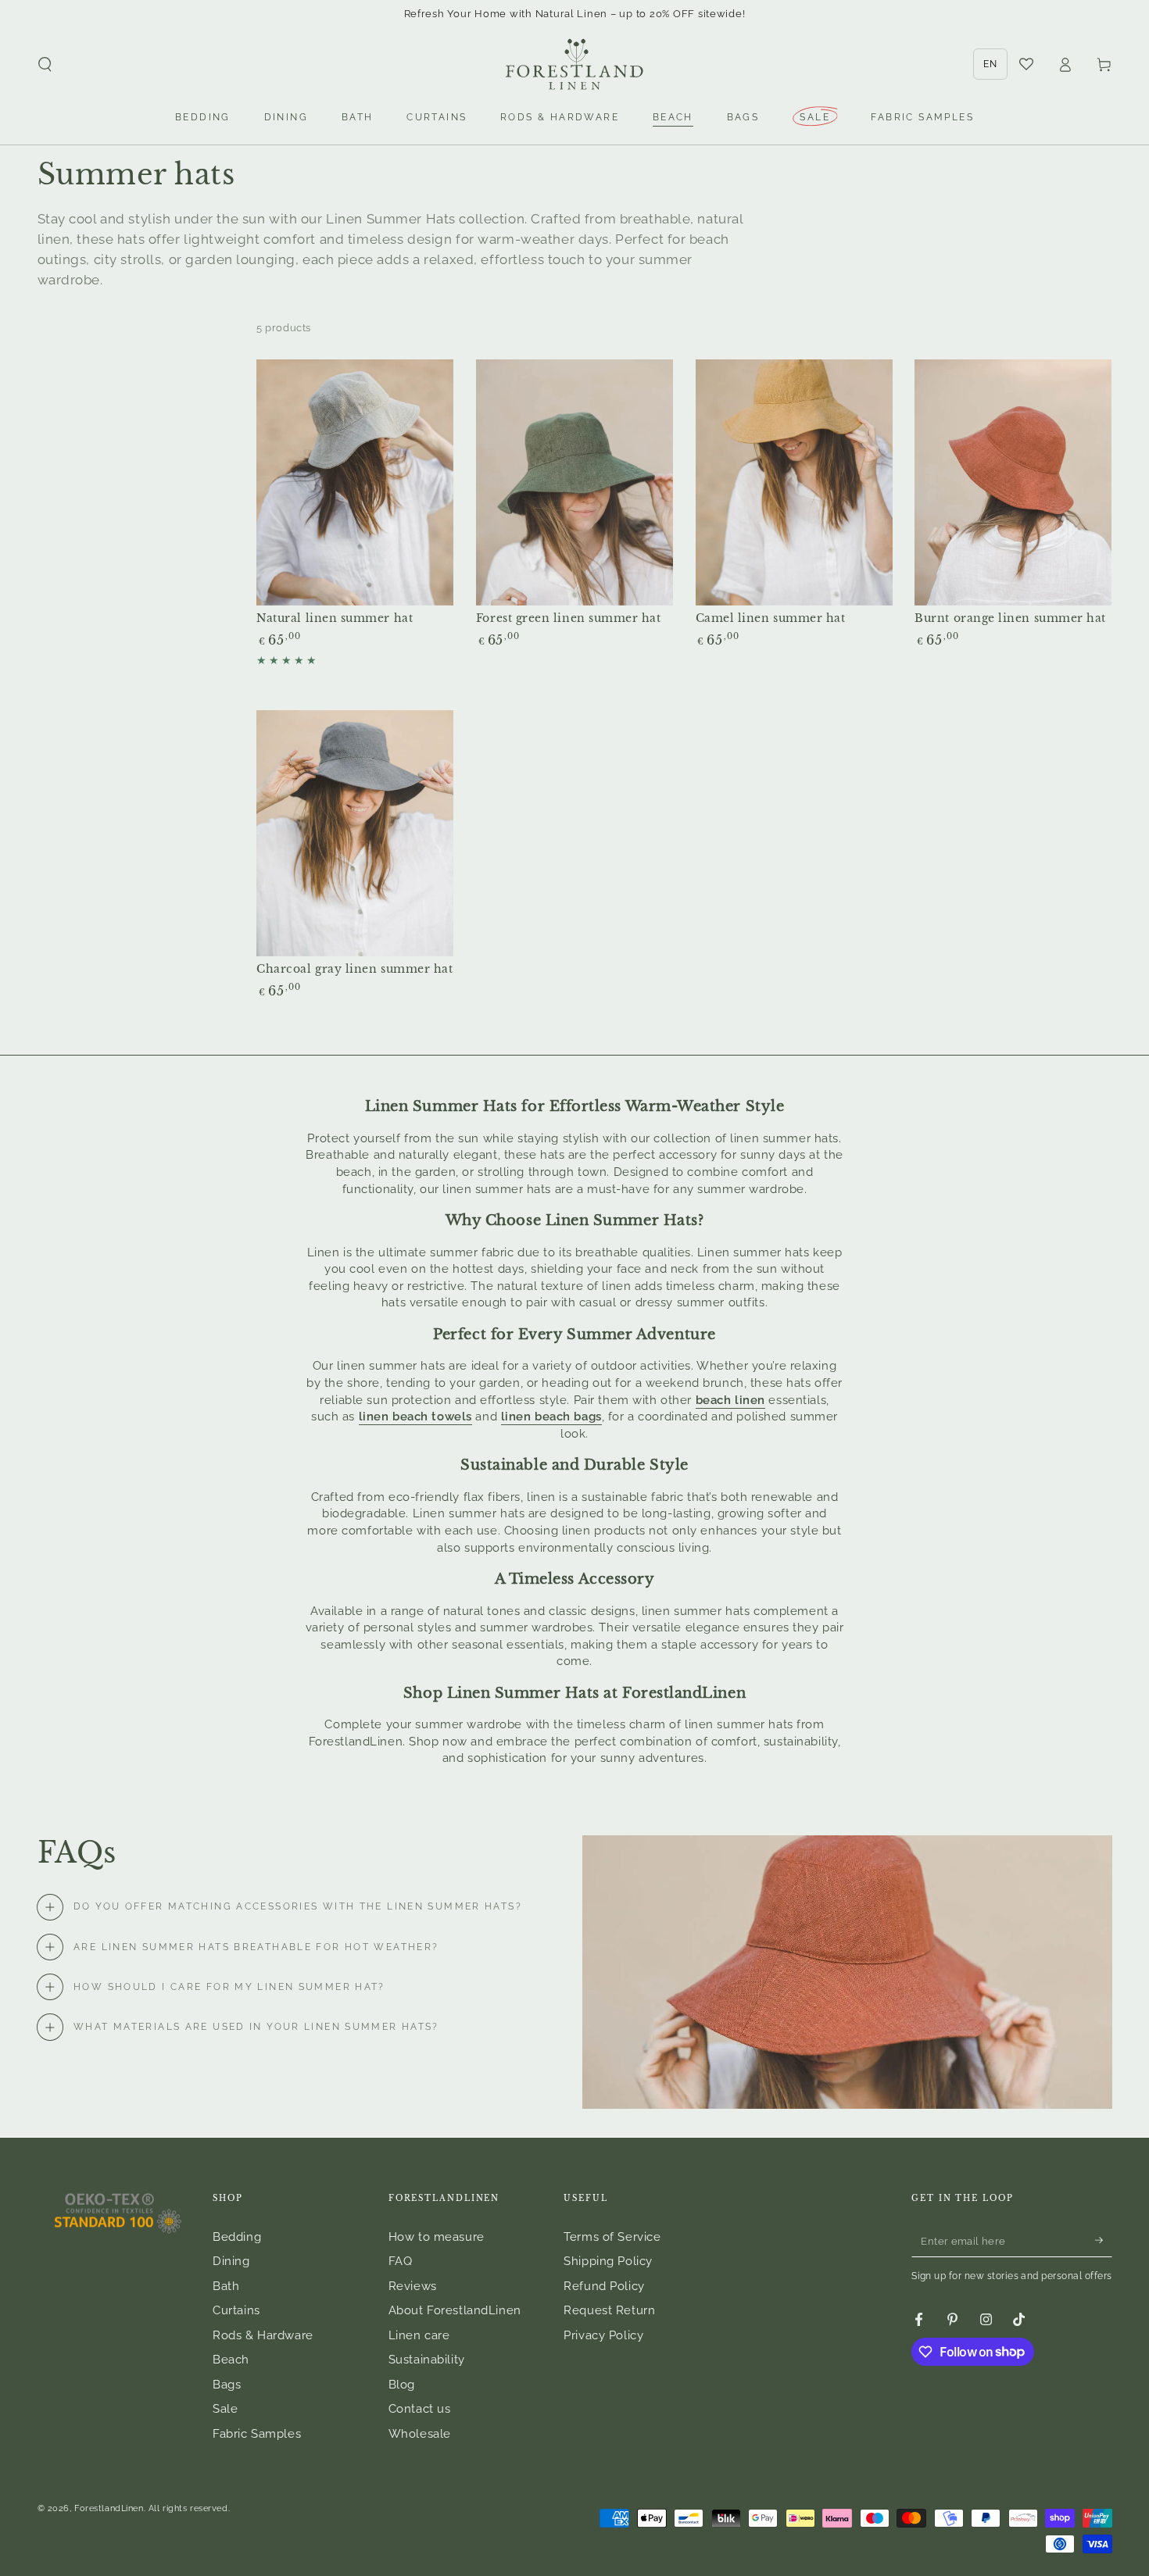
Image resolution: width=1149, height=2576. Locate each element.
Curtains (236, 2310)
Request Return (609, 2310)
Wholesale (420, 2434)
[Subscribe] (1104, 2241)
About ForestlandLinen (455, 2310)
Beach (231, 2360)
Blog (402, 2385)
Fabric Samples (257, 2434)
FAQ (401, 2261)
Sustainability (427, 2360)
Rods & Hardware (263, 2335)
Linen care (419, 2335)
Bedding (237, 2237)
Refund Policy (604, 2286)
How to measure (437, 2237)
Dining (231, 2261)
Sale (225, 2409)
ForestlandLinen (109, 2508)
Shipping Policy (608, 2261)
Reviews (413, 2286)
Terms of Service (612, 2237)
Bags (227, 2385)
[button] (45, 65)
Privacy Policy (603, 2335)
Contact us (420, 2409)
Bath (226, 2286)
